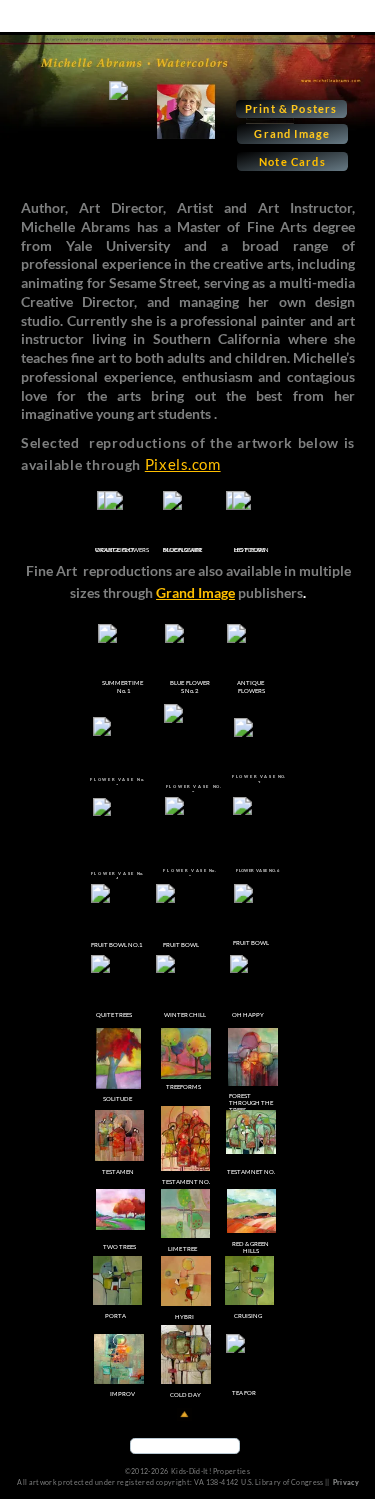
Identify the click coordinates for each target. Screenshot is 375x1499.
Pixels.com (183, 464)
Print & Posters (291, 109)
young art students (152, 413)
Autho (40, 207)
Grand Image (292, 134)
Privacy (346, 1482)
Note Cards (292, 162)
